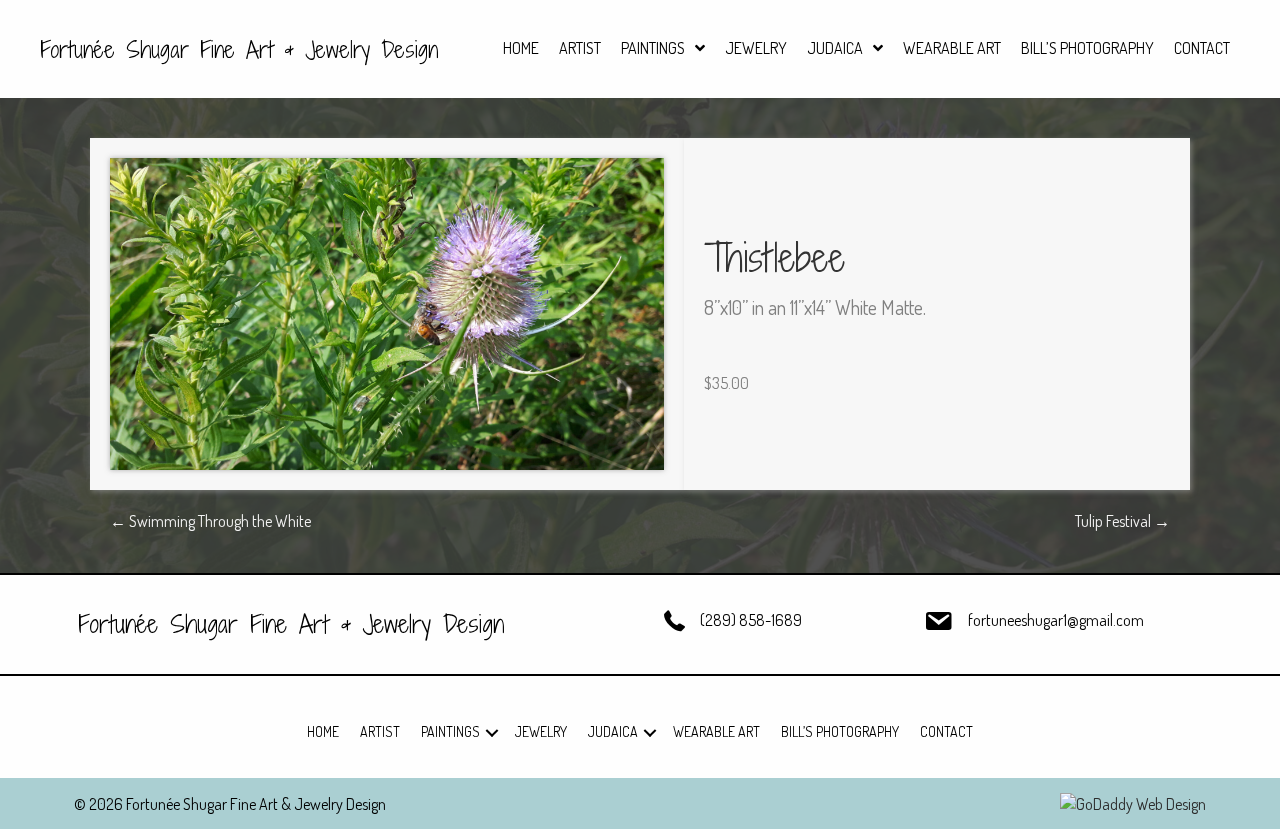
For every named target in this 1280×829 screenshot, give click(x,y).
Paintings (450, 731)
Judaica (613, 731)
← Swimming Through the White (210, 521)
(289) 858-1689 (751, 620)
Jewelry (541, 731)
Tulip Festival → (1122, 521)
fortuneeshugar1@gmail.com (1056, 620)
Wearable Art (716, 731)
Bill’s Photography (840, 731)
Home (323, 731)
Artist (380, 731)
